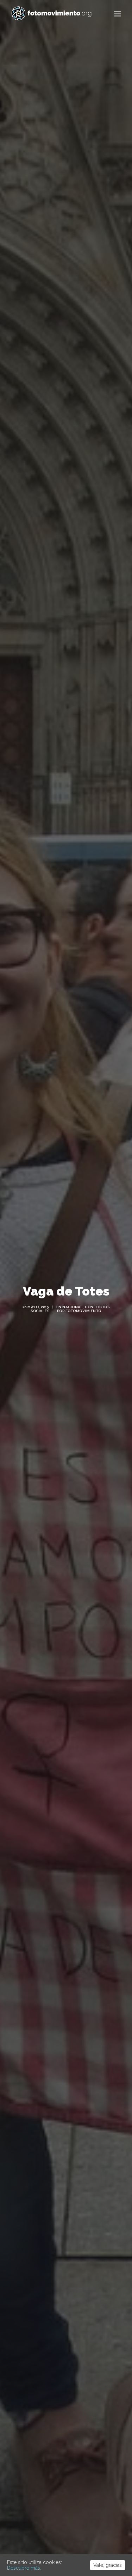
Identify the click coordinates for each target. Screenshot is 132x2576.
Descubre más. (24, 2568)
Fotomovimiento (83, 1311)
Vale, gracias (108, 2565)
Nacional (73, 1307)
